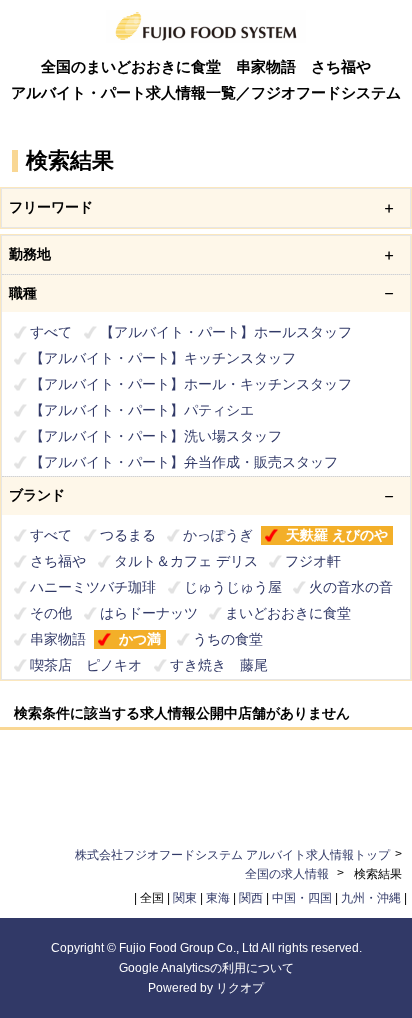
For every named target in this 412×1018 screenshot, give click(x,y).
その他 (51, 613)
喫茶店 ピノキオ (86, 665)
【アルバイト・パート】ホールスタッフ (226, 332)
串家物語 (58, 639)
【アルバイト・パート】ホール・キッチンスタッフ (191, 384)
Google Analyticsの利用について (206, 968)
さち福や (58, 561)
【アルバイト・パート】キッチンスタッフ (163, 358)
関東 (185, 898)
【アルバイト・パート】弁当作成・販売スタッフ (184, 462)
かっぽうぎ (218, 535)
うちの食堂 (228, 639)
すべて (51, 332)
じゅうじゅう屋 (233, 587)
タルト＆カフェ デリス (186, 561)
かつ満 (140, 639)
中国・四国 (302, 898)
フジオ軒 (313, 561)
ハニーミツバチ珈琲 (93, 587)
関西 (251, 898)
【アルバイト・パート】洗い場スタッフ (156, 436)
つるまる (128, 535)
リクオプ (240, 988)
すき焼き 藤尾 (219, 665)
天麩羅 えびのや (337, 535)
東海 (218, 898)
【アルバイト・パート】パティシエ (142, 410)
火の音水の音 (351, 587)
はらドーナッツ (149, 613)
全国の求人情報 (288, 874)
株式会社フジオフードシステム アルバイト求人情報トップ (232, 855)
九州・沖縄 (371, 898)
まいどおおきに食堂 (288, 613)
